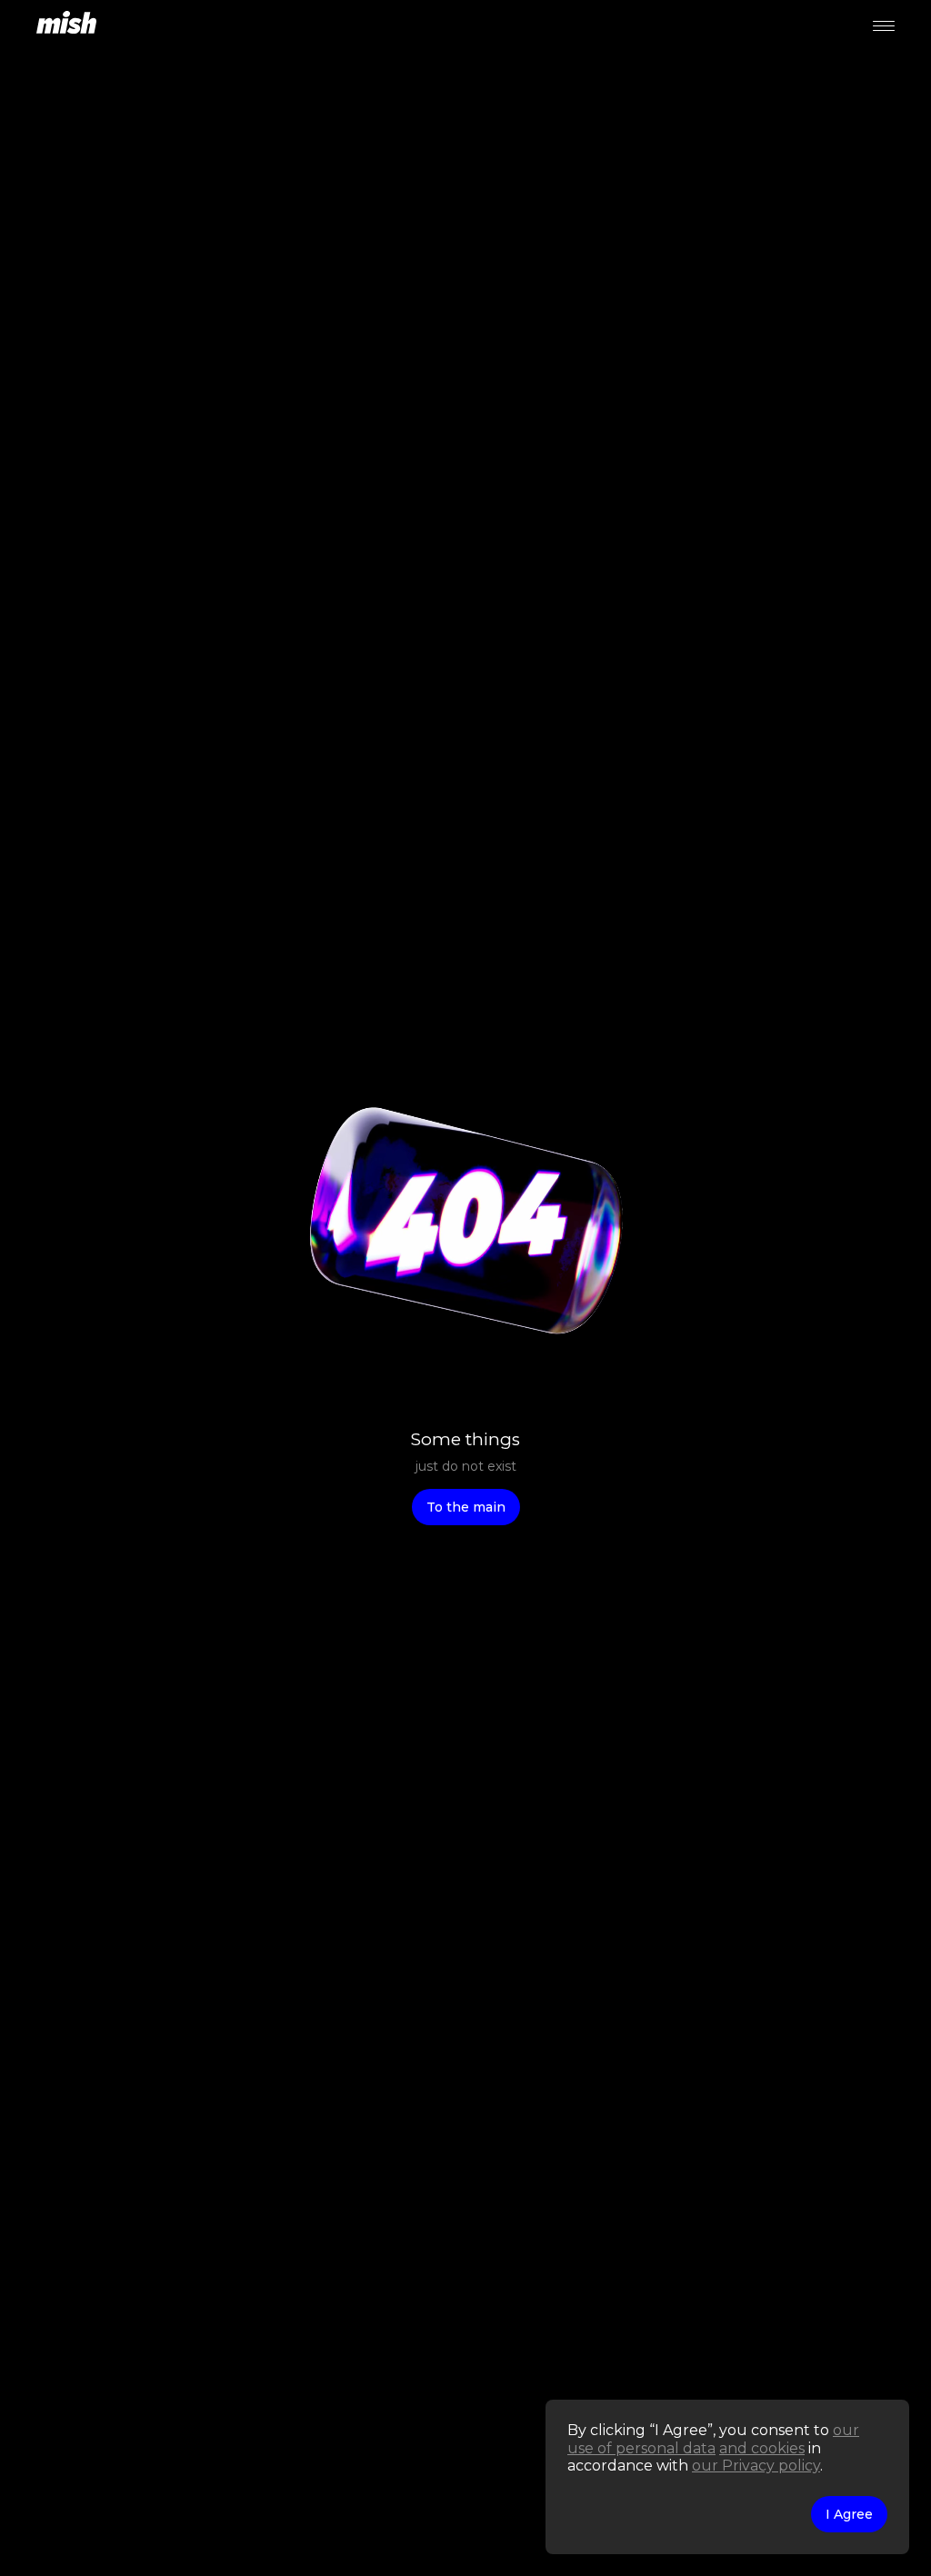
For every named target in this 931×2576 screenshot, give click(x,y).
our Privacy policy (756, 2466)
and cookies (762, 2448)
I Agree (849, 2514)
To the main (466, 1507)
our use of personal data (713, 2439)
